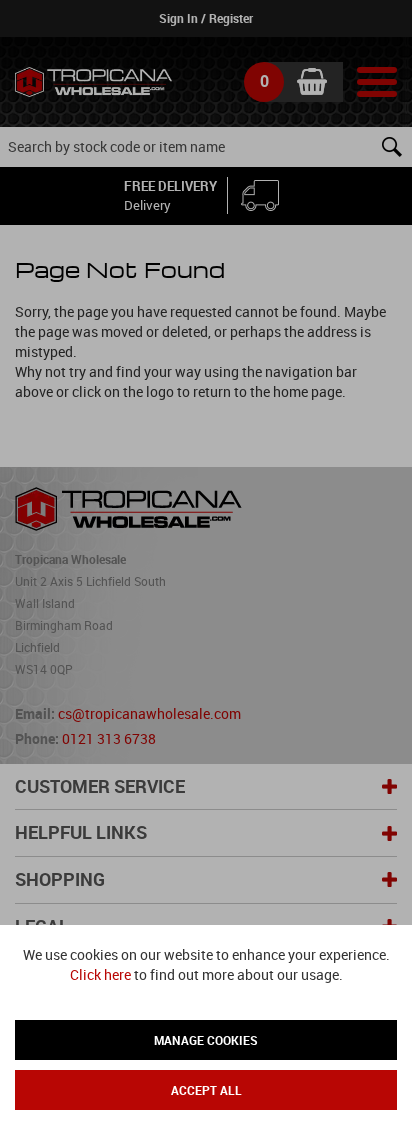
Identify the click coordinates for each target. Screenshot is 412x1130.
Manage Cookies (206, 1040)
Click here (100, 974)
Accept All (206, 1090)
